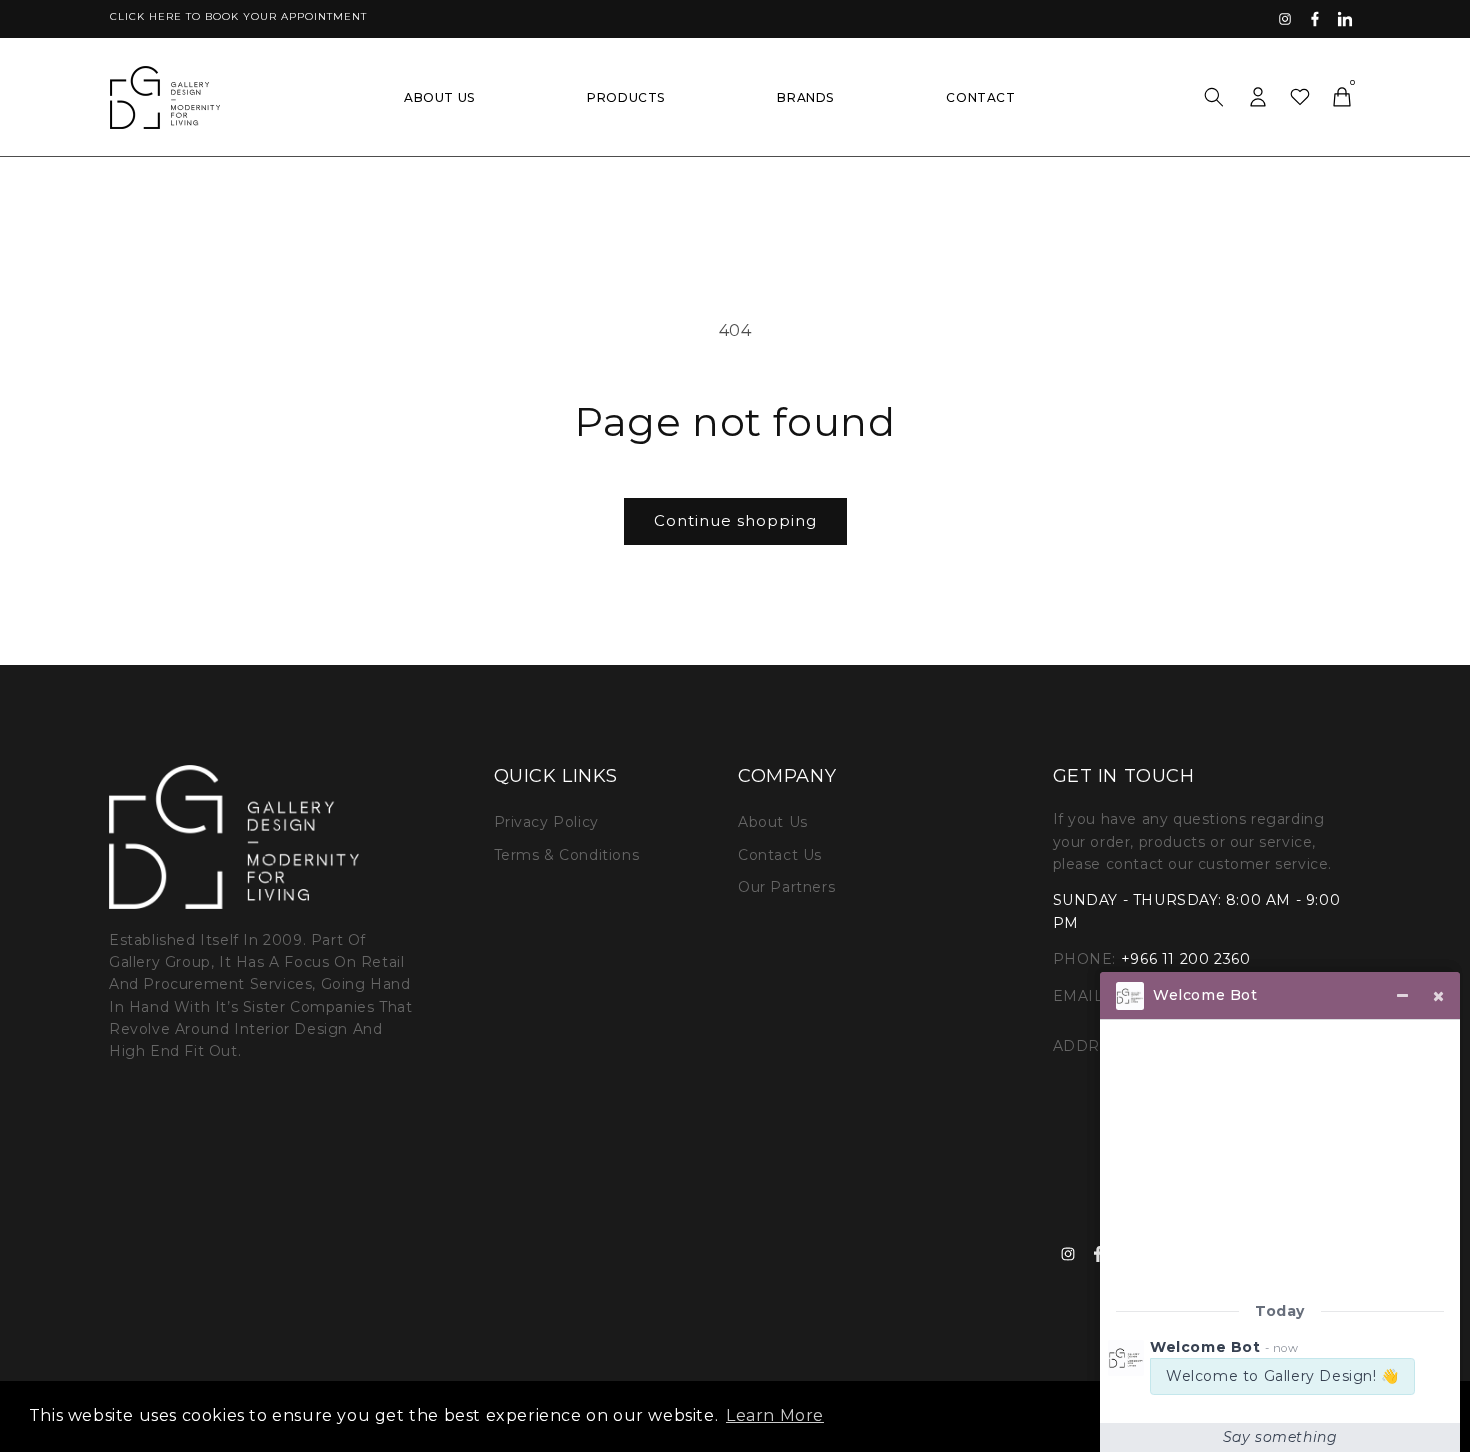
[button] (1214, 97)
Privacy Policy (546, 822)
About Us (773, 822)
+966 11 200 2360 (1186, 959)
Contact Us (780, 855)
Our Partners (786, 887)
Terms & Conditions (567, 855)
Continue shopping (735, 520)
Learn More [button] (775, 1415)
